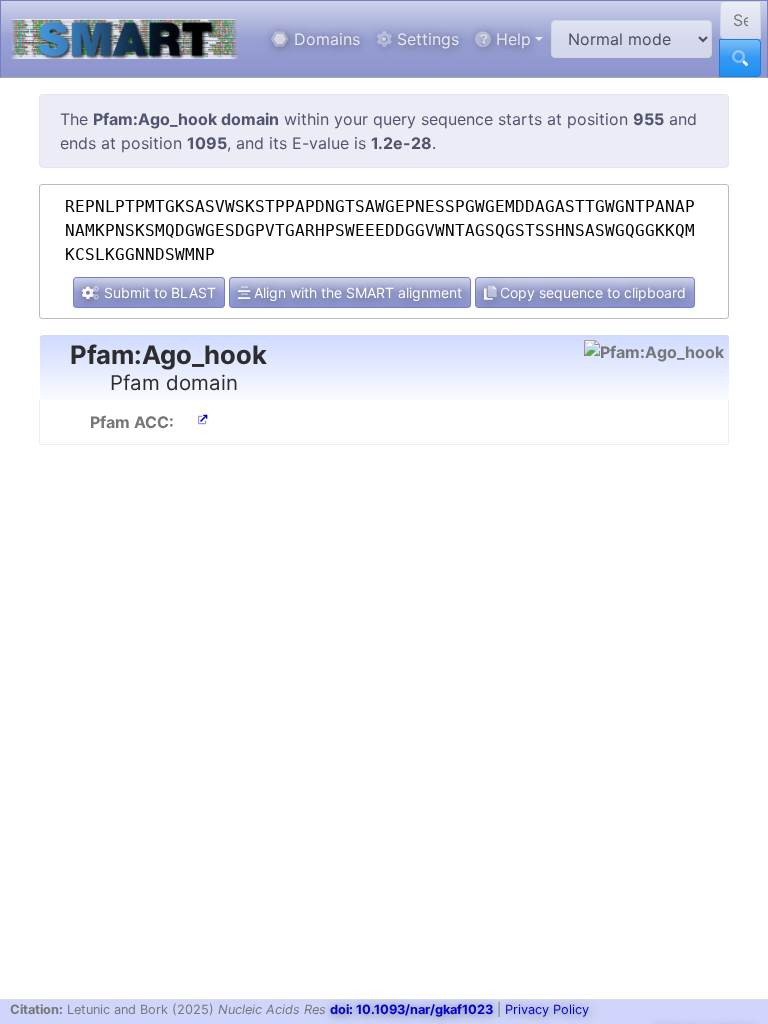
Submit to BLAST (158, 292)
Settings (425, 39)
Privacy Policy (547, 1009)
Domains (324, 39)
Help (511, 39)
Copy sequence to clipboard (591, 292)
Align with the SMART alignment (356, 292)
